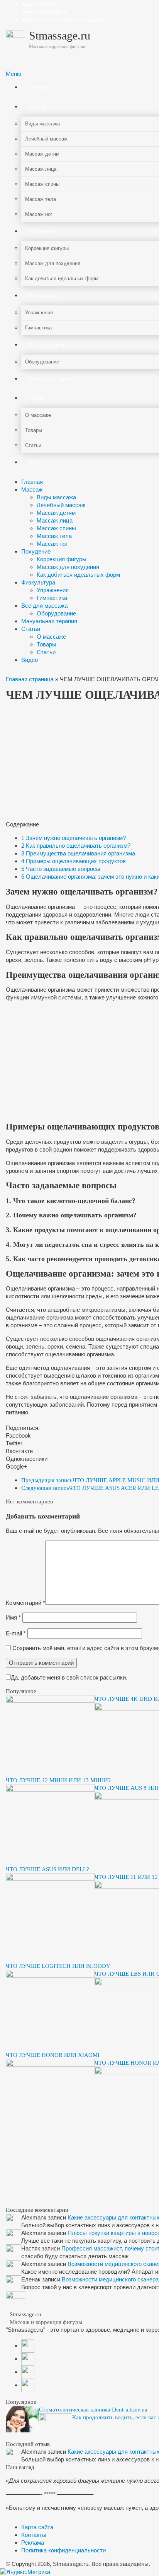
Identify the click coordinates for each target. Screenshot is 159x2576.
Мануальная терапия (49, 621)
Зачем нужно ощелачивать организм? (74, 838)
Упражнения (53, 590)
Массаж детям (56, 513)
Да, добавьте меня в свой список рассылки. (69, 1677)
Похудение (36, 551)
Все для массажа (44, 606)
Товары (47, 644)
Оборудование (56, 613)
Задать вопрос (38, 4)
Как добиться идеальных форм (78, 575)
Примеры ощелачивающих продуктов (74, 861)
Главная (32, 482)
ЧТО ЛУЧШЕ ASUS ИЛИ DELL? (47, 1869)
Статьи (31, 629)
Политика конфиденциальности (63, 2550)
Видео (30, 660)
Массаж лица (55, 520)
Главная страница (30, 679)
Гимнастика (52, 598)
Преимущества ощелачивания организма (78, 853)
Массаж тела (54, 536)
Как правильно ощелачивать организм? (76, 846)
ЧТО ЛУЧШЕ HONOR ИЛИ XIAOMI (53, 2055)
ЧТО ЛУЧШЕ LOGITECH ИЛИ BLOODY (58, 1966)
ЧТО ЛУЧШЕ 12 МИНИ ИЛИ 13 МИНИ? (58, 1780)
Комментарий (25, 1603)
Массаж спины (56, 528)
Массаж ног (52, 544)
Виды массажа (56, 497)
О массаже (51, 637)
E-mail (16, 1633)
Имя (13, 1617)
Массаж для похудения (68, 567)
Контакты (34, 2535)
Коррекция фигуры (62, 559)
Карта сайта (37, 2527)
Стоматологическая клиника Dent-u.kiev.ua (93, 2410)
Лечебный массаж (61, 505)
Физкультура (38, 582)
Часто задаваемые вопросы (61, 869)
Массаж (32, 489)
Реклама (33, 2543)
